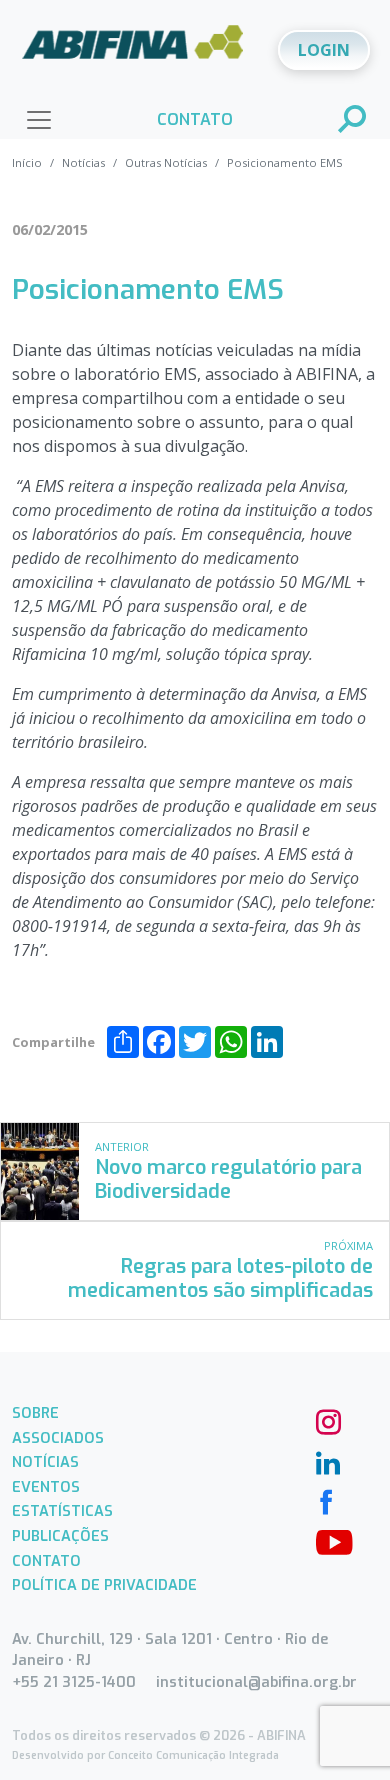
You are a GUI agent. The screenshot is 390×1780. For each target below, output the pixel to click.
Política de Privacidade (104, 1585)
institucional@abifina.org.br (256, 1682)
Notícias (83, 162)
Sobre (35, 1413)
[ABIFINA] (133, 49)
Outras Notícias (166, 162)
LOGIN (324, 50)
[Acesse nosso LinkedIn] (326, 1460)
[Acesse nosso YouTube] (326, 1540)
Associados (58, 1438)
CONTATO (195, 119)
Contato (46, 1561)
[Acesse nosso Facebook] (326, 1500)
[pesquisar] (353, 121)
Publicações (60, 1536)
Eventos (46, 1487)
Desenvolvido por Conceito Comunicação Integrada (145, 1755)
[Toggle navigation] (39, 120)
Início (27, 162)
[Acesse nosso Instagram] (326, 1420)
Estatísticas (62, 1511)
